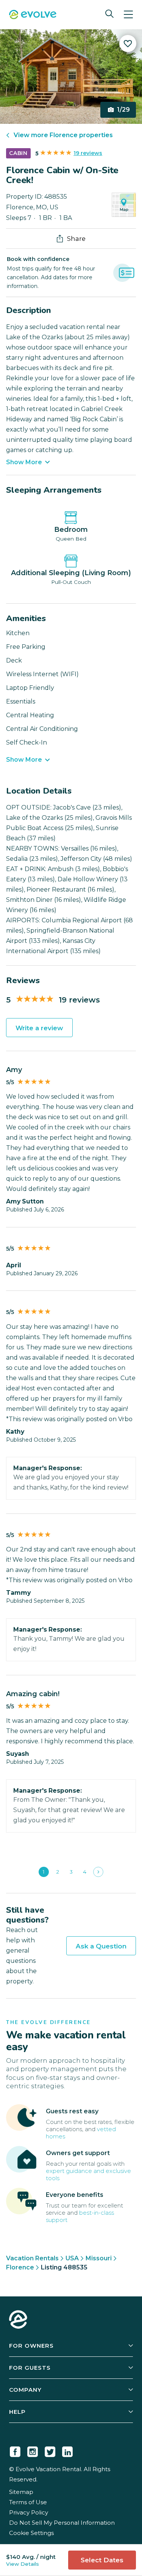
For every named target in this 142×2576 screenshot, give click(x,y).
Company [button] (25, 2390)
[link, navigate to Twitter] (50, 2450)
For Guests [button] (30, 2368)
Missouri (99, 2258)
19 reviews (88, 153)
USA (72, 2258)
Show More (24, 462)
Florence (20, 2267)
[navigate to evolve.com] (18, 2320)
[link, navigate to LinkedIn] (67, 2450)
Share (76, 239)
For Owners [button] (31, 2346)
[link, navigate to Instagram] (33, 2450)
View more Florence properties (63, 135)
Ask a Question (101, 1946)
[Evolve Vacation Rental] (33, 15)
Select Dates (102, 2560)
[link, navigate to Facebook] (15, 2450)
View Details (23, 2564)
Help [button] (17, 2412)
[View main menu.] (128, 15)
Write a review (39, 1028)
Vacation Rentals (32, 2258)
